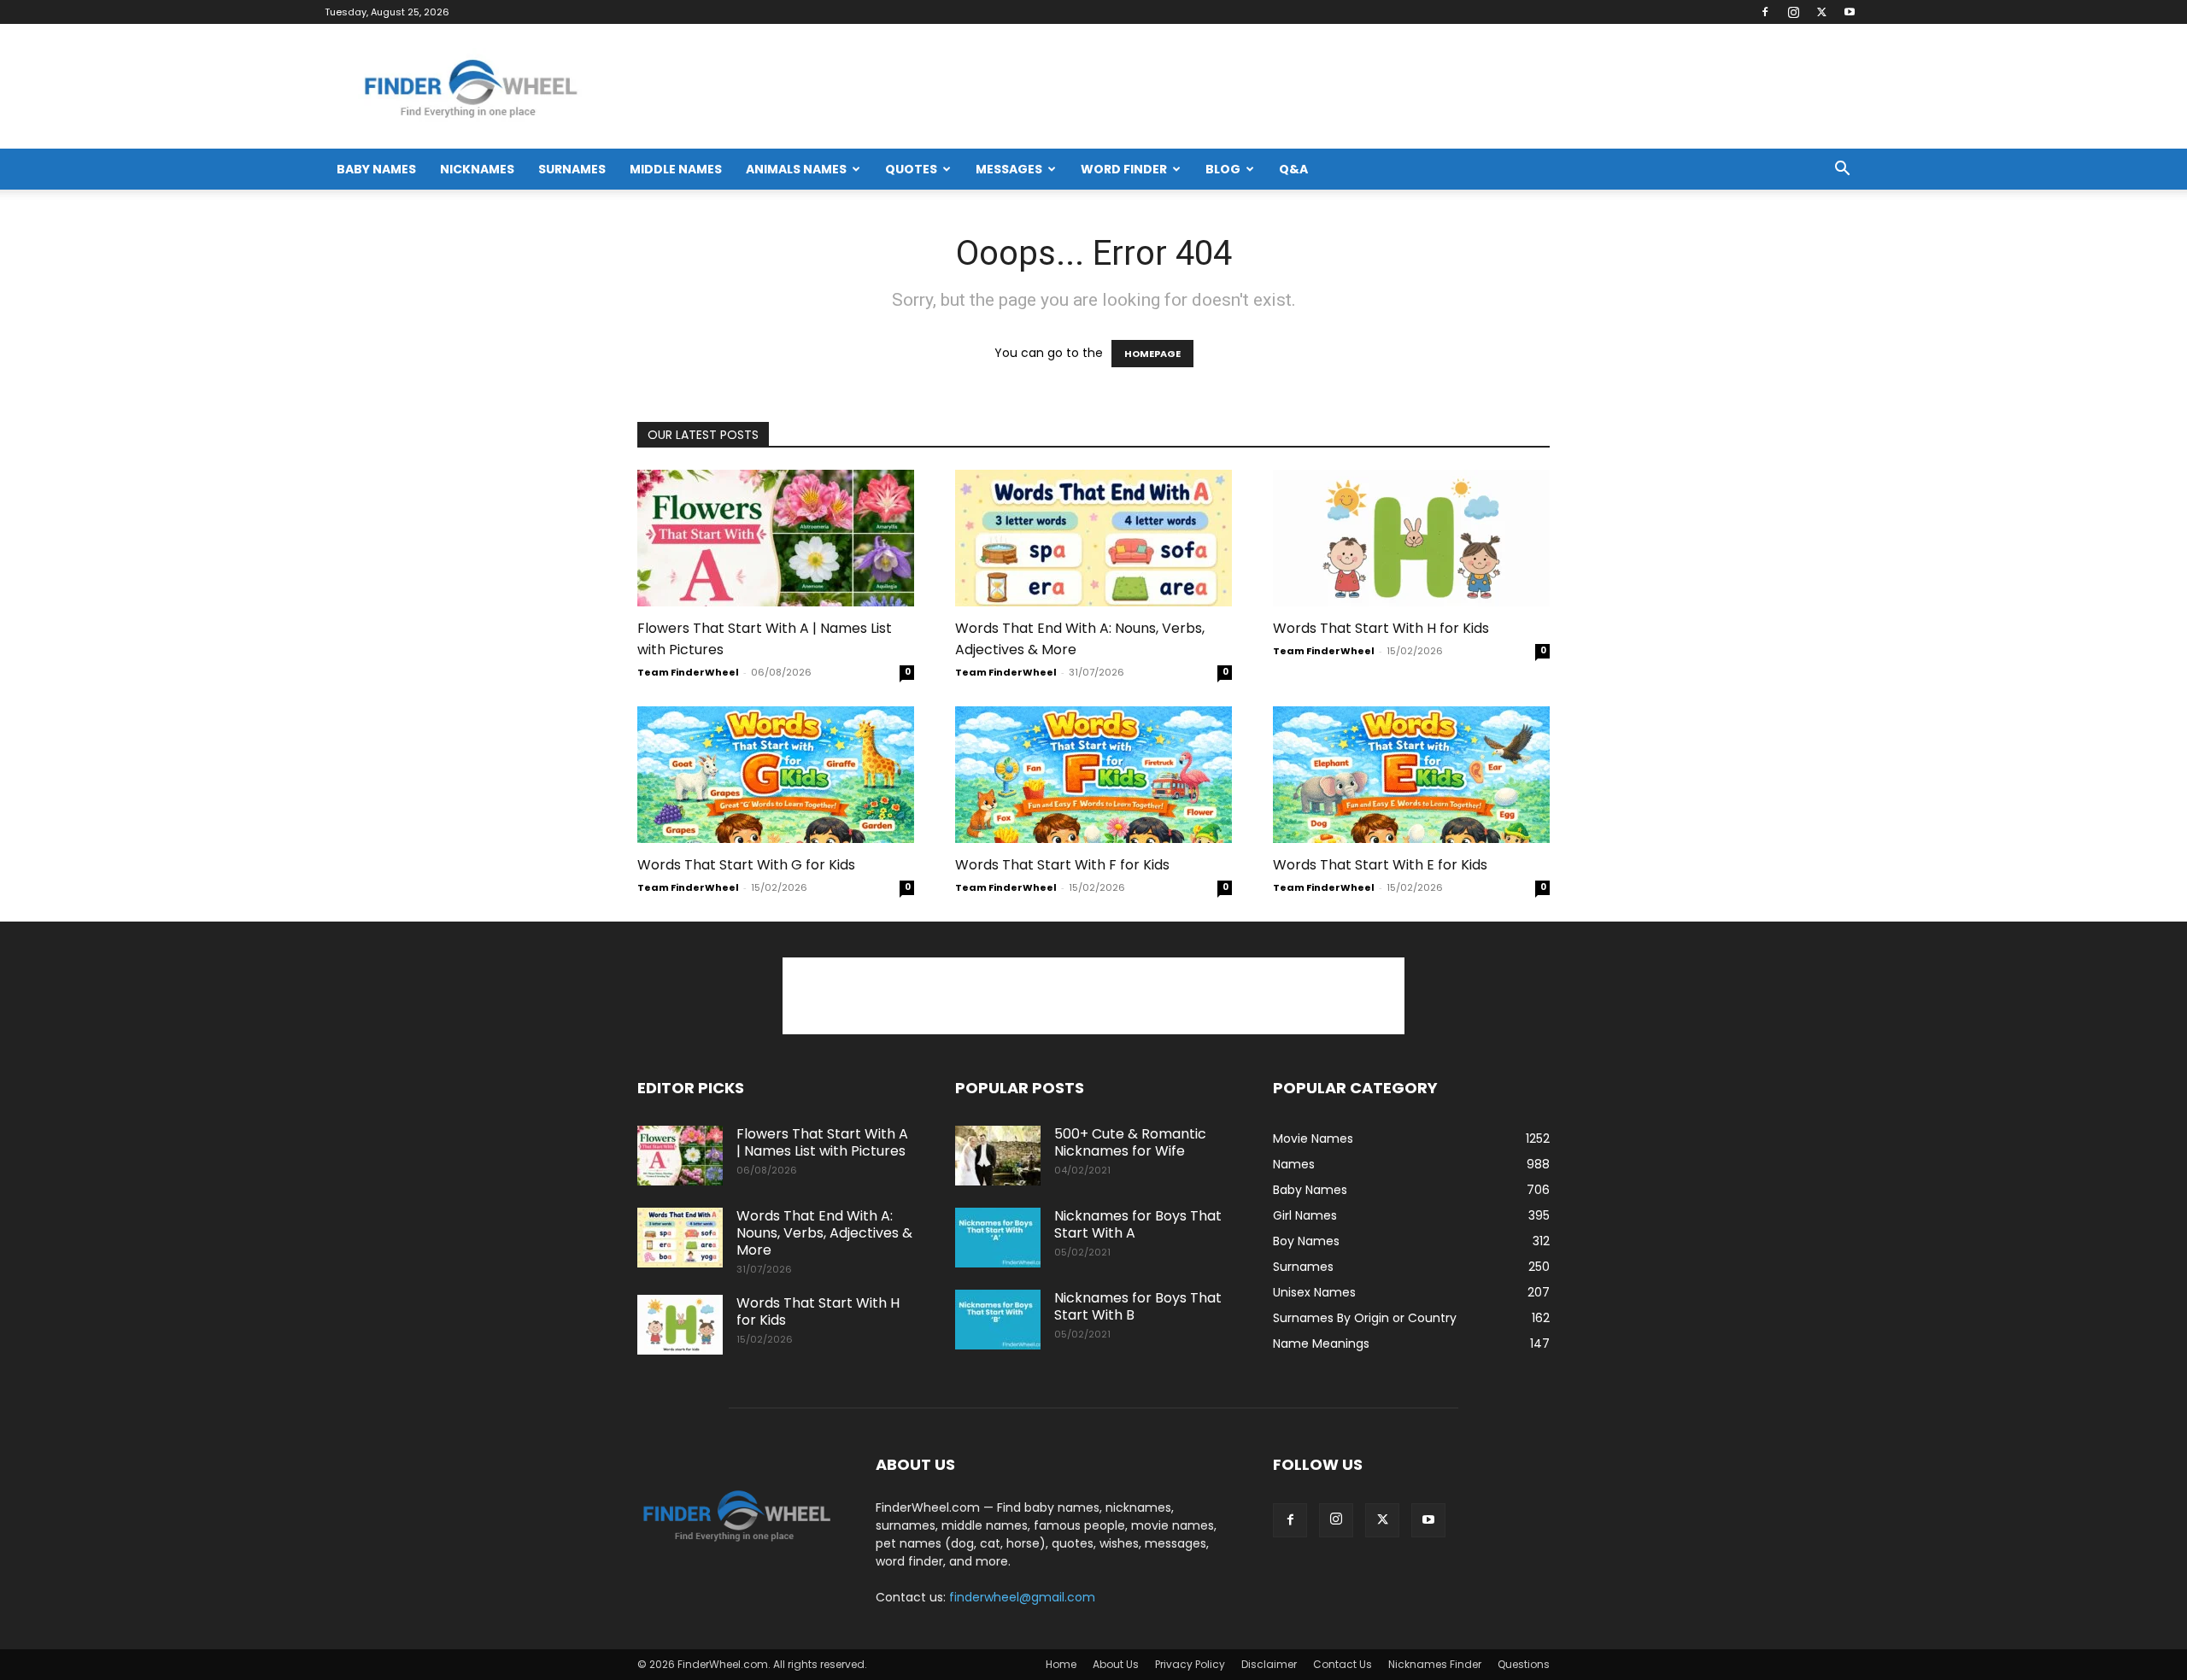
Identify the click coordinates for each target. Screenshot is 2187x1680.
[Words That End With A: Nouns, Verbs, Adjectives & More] (1093, 538)
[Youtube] (1850, 12)
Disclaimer (1269, 1664)
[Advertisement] (1093, 996)
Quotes (911, 169)
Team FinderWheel (688, 672)
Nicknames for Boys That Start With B (1138, 1306)
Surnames (572, 169)
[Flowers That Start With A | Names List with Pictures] (776, 538)
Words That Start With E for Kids (1380, 865)
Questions (1524, 1664)
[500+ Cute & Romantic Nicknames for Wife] (998, 1156)
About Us (1116, 1664)
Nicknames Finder (1435, 1664)
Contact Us (1343, 1664)
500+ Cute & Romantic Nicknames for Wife (1130, 1142)
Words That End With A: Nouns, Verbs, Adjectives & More (824, 1233)
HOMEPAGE (1152, 354)
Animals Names (796, 169)
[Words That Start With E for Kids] (1411, 775)
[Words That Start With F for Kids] (1093, 775)
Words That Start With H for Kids (1381, 628)
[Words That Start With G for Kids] (776, 775)
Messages (1009, 169)
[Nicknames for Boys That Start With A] (998, 1238)
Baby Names (376, 169)
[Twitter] (1821, 12)
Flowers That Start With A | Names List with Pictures (822, 1142)
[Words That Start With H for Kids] (1411, 538)
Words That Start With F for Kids (1062, 865)
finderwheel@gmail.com (1022, 1597)
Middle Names (676, 169)
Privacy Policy (1190, 1664)
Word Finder (1124, 169)
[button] (1842, 170)
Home (1061, 1664)
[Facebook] (1765, 12)
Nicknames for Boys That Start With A (1138, 1224)
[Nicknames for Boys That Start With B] (998, 1320)
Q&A (1293, 169)
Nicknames (477, 169)
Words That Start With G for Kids (746, 865)
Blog (1223, 169)
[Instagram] (1793, 12)
